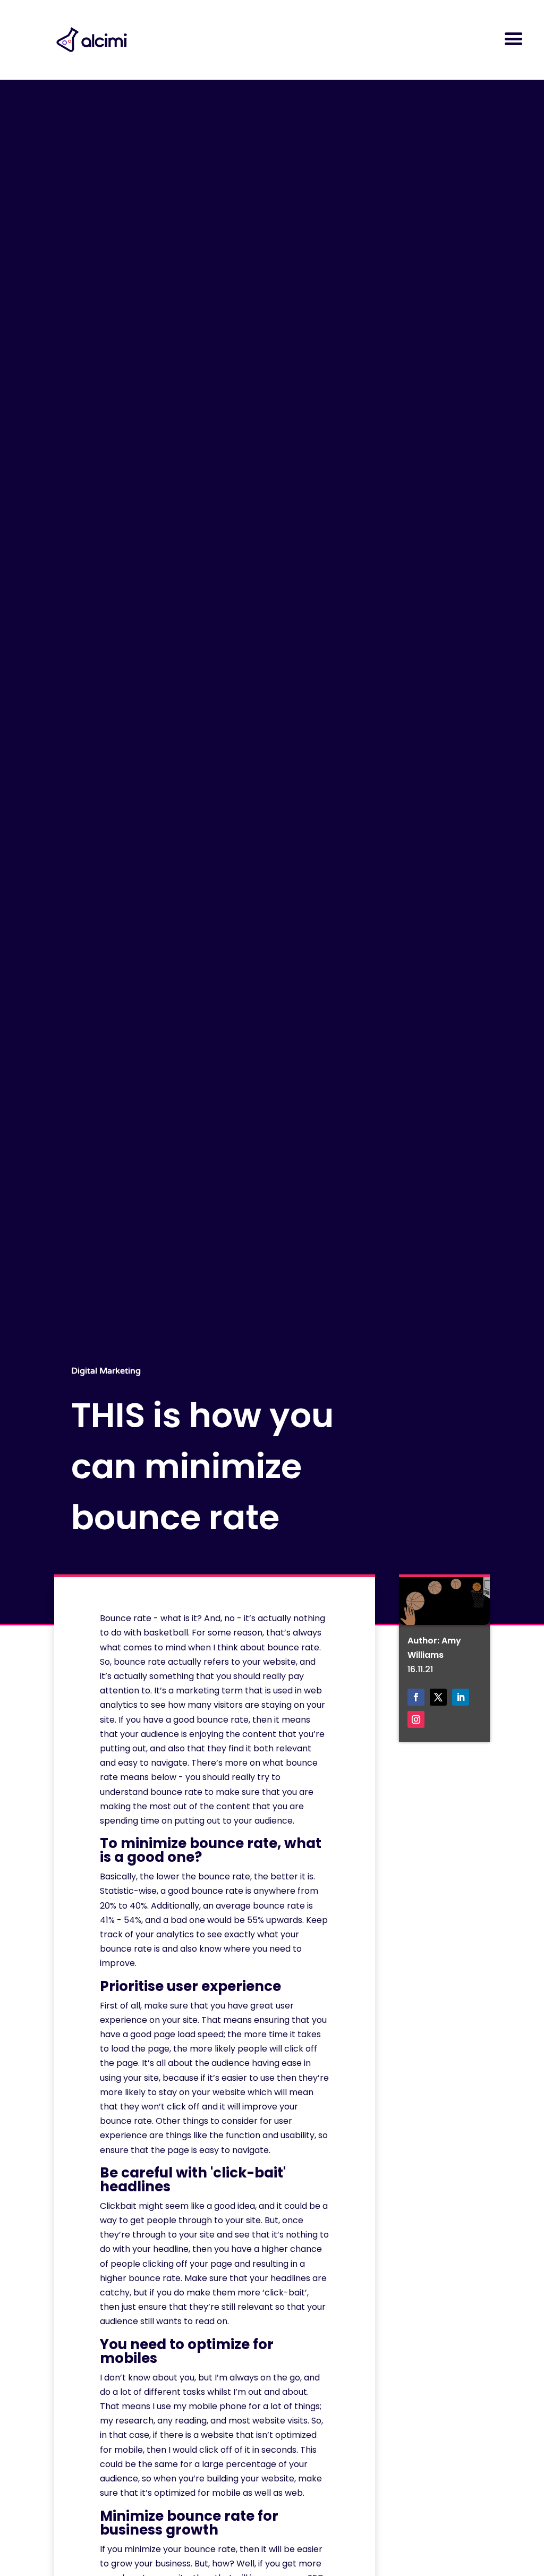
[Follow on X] (438, 1697)
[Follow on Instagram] (416, 1719)
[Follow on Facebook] (416, 1697)
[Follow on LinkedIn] (461, 1697)
